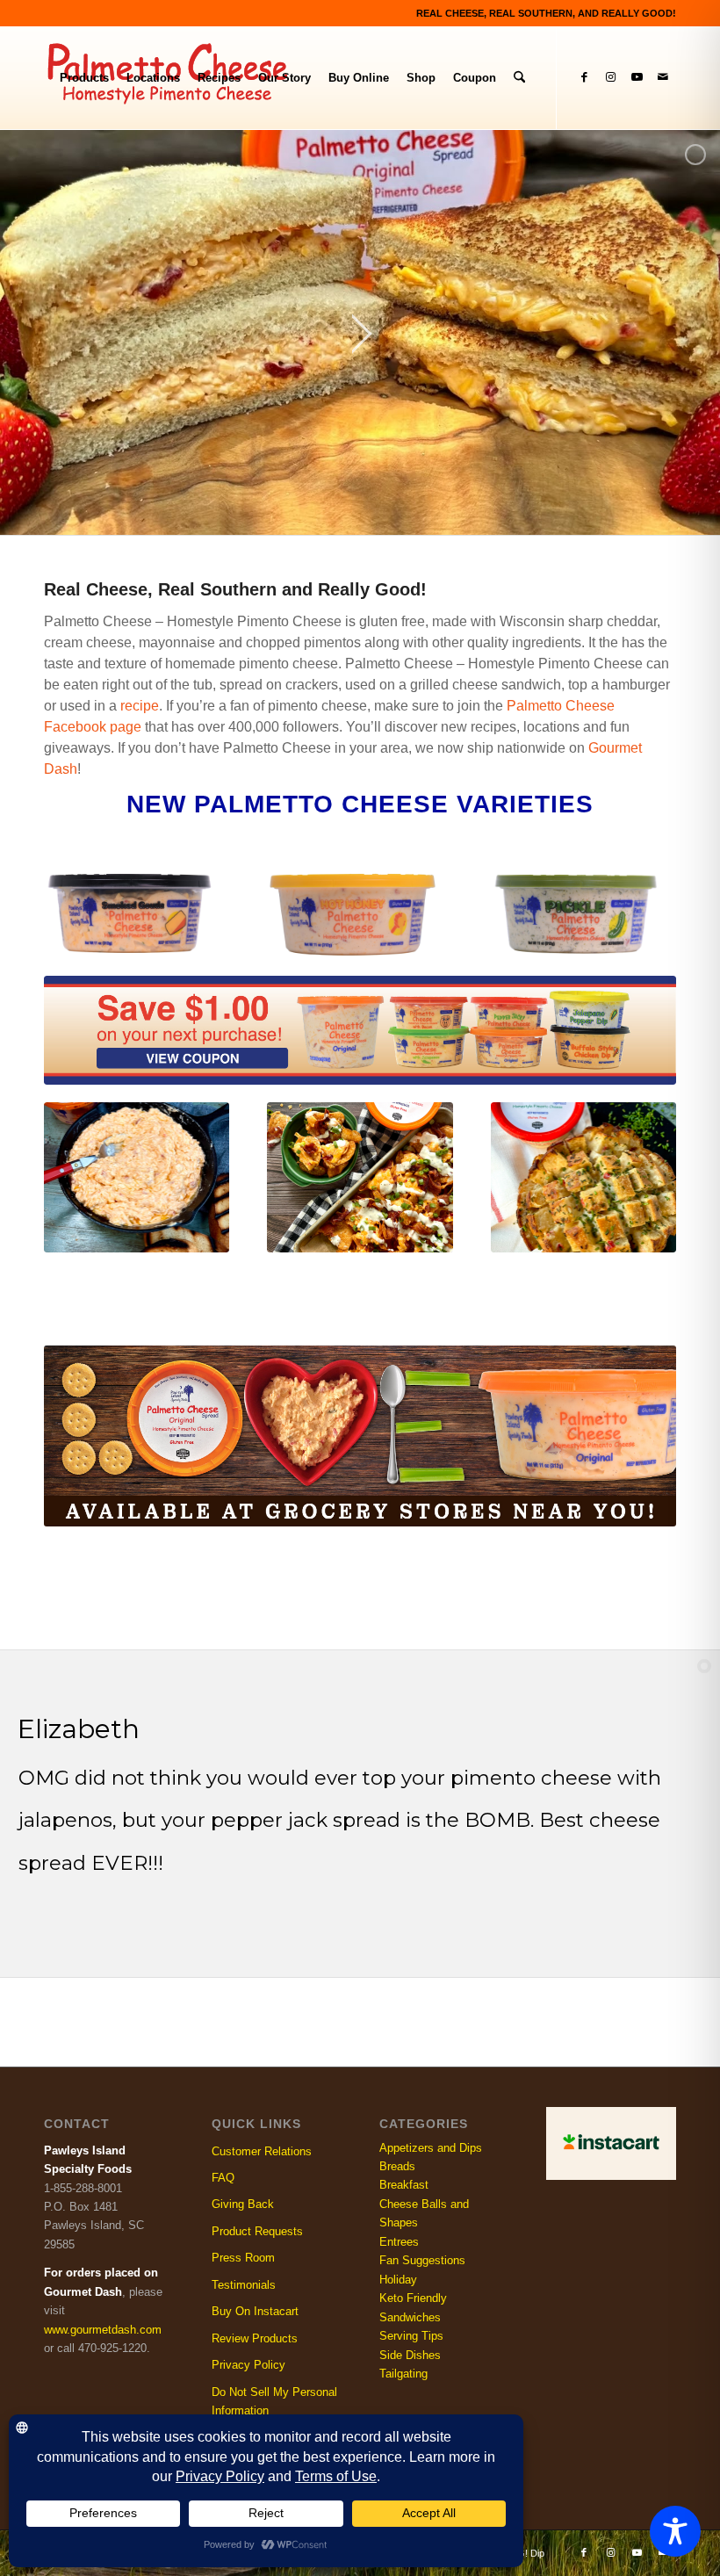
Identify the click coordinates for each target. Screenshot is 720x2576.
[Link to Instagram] (610, 77)
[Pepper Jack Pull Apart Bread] (583, 1177)
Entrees (399, 2242)
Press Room (243, 2258)
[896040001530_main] (130, 913)
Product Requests (257, 2231)
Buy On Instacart (255, 2311)
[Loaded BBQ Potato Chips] (360, 1177)
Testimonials (244, 2285)
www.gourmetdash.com (103, 2330)
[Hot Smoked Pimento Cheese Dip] (137, 1177)
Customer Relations (262, 2151)
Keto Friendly (413, 2298)
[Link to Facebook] (584, 77)
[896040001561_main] (353, 915)
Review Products (255, 2338)
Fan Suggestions (422, 2260)
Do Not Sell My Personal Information (274, 2401)
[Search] (519, 78)
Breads (397, 2166)
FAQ (223, 2178)
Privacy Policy (248, 2365)
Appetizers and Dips (431, 2148)
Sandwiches (410, 2317)
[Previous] (70, 1161)
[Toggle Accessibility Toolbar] (675, 2531)
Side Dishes (410, 2355)
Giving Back (243, 2204)
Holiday (398, 2280)
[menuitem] (84, 78)
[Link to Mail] (663, 77)
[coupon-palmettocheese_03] (360, 1030)
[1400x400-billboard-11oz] (360, 1436)
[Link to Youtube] (637, 77)
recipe (140, 706)
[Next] (650, 1161)
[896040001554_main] (577, 914)
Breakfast (404, 2185)
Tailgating (403, 2374)
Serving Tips (411, 2336)
